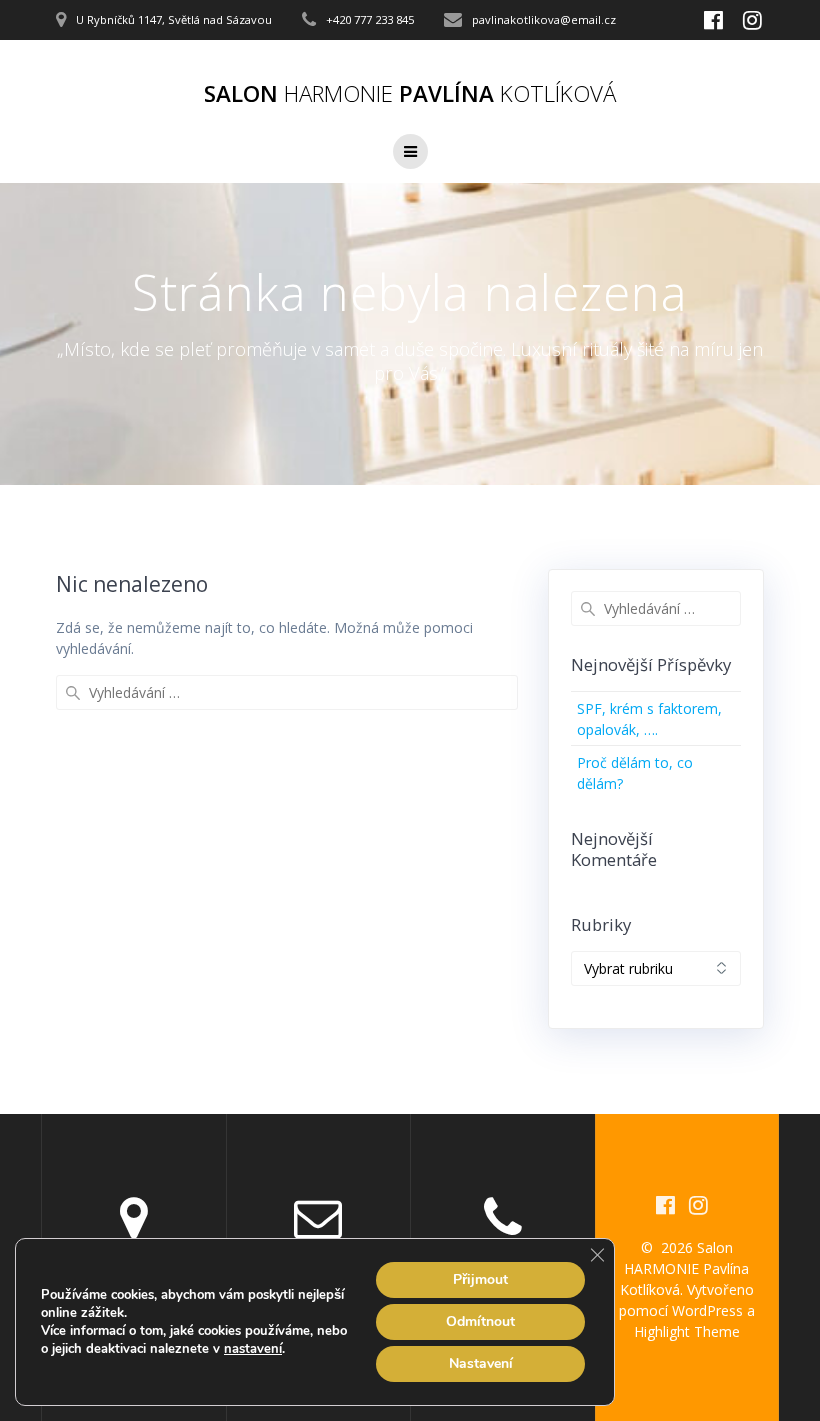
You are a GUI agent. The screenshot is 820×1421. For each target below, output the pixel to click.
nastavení (253, 1349)
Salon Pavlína (410, 94)
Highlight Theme (687, 1331)
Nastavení (481, 1363)
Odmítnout (480, 1321)
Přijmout (480, 1279)
